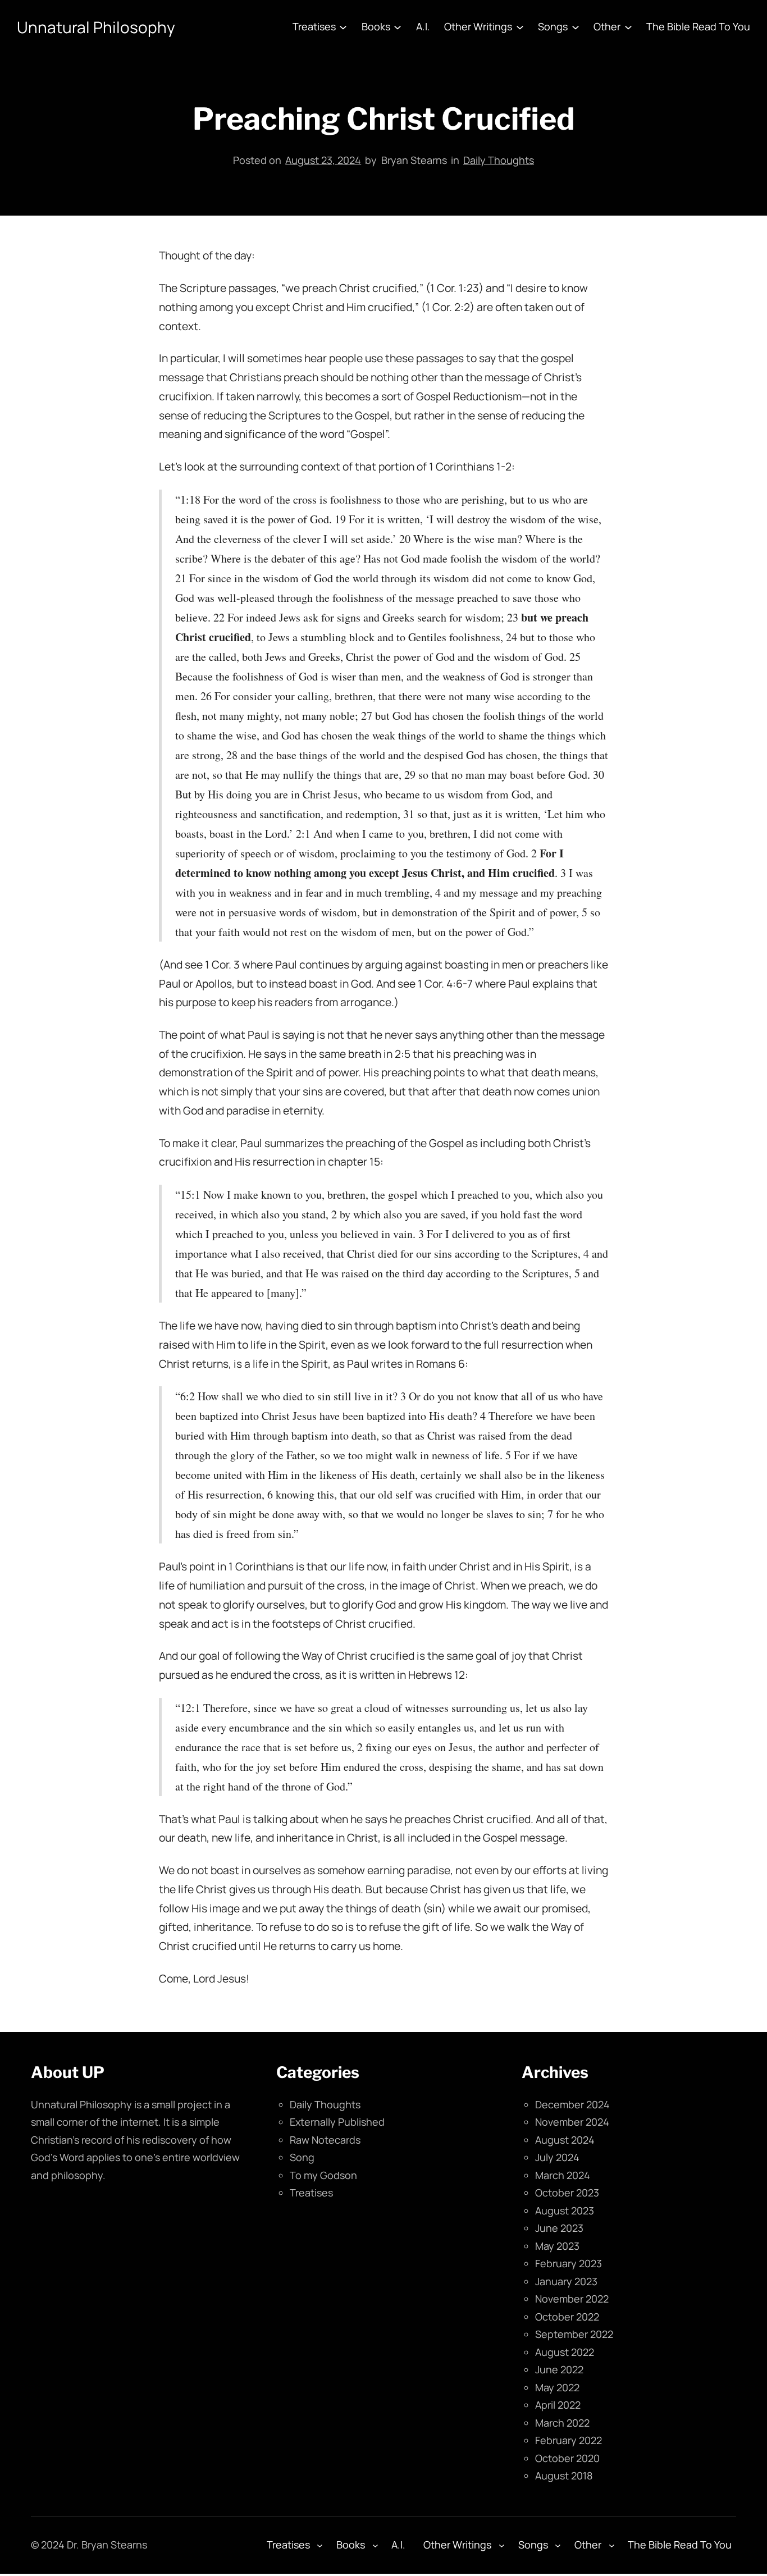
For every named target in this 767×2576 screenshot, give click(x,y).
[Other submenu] (628, 27)
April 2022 (558, 2405)
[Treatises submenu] (343, 27)
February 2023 (569, 2263)
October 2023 (567, 2193)
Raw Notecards (325, 2140)
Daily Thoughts (499, 160)
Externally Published (337, 2122)
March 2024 (563, 2175)
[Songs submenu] (576, 27)
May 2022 (557, 2387)
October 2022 (567, 2317)
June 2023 (559, 2228)
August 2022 (565, 2352)
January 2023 (566, 2281)
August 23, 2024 (323, 160)
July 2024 (557, 2157)
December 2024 (572, 2104)
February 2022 (569, 2440)
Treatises (311, 2193)
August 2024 (565, 2140)
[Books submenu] (398, 27)
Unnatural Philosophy (96, 27)
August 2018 (564, 2475)
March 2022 (562, 2423)
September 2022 (574, 2334)
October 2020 (567, 2458)
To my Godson (323, 2175)
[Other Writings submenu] (520, 27)
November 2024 (572, 2122)
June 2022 (559, 2369)
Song (302, 2157)
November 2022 (572, 2299)
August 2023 (565, 2210)
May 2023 (557, 2246)
